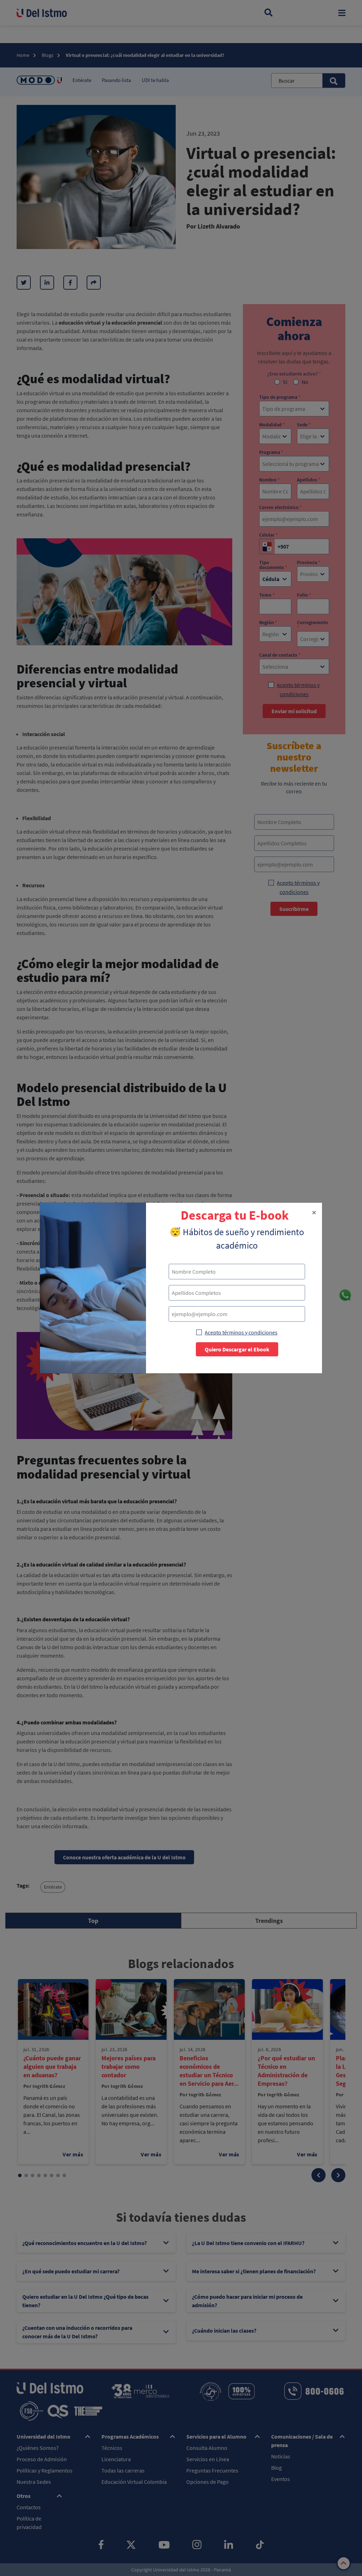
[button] (314, 1213)
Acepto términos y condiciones (241, 1332)
